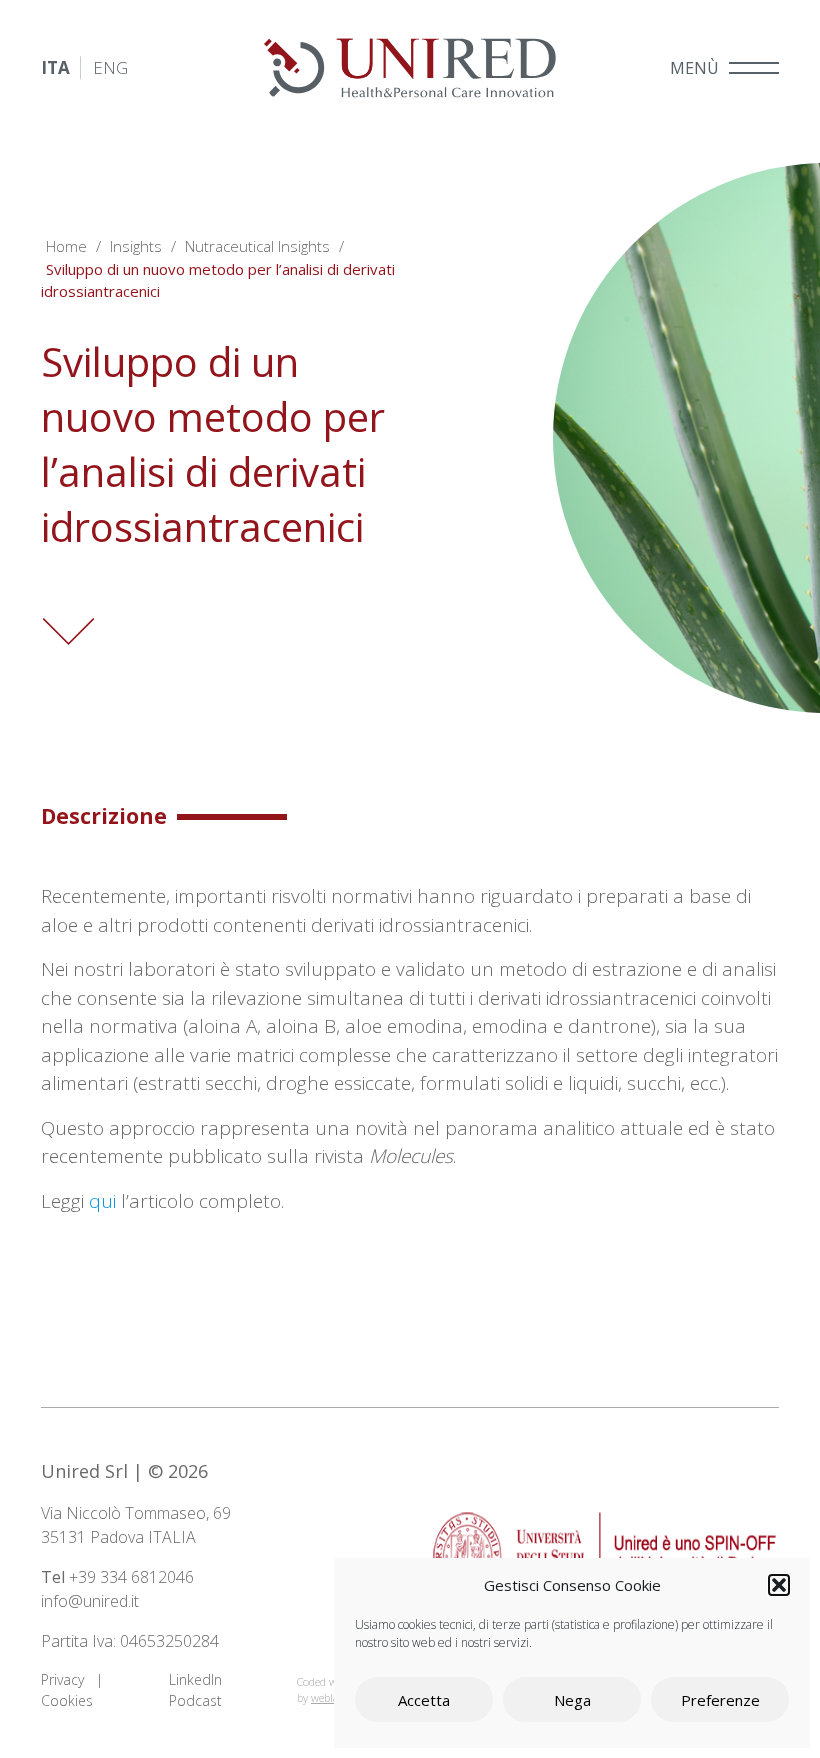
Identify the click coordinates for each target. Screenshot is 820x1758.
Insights (136, 246)
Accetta (424, 1700)
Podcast (195, 1700)
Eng (110, 67)
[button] (779, 1585)
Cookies (67, 1700)
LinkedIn (195, 1679)
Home (66, 246)
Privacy (62, 1679)
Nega (572, 1700)
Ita (55, 67)
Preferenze (720, 1700)
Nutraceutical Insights (257, 246)
